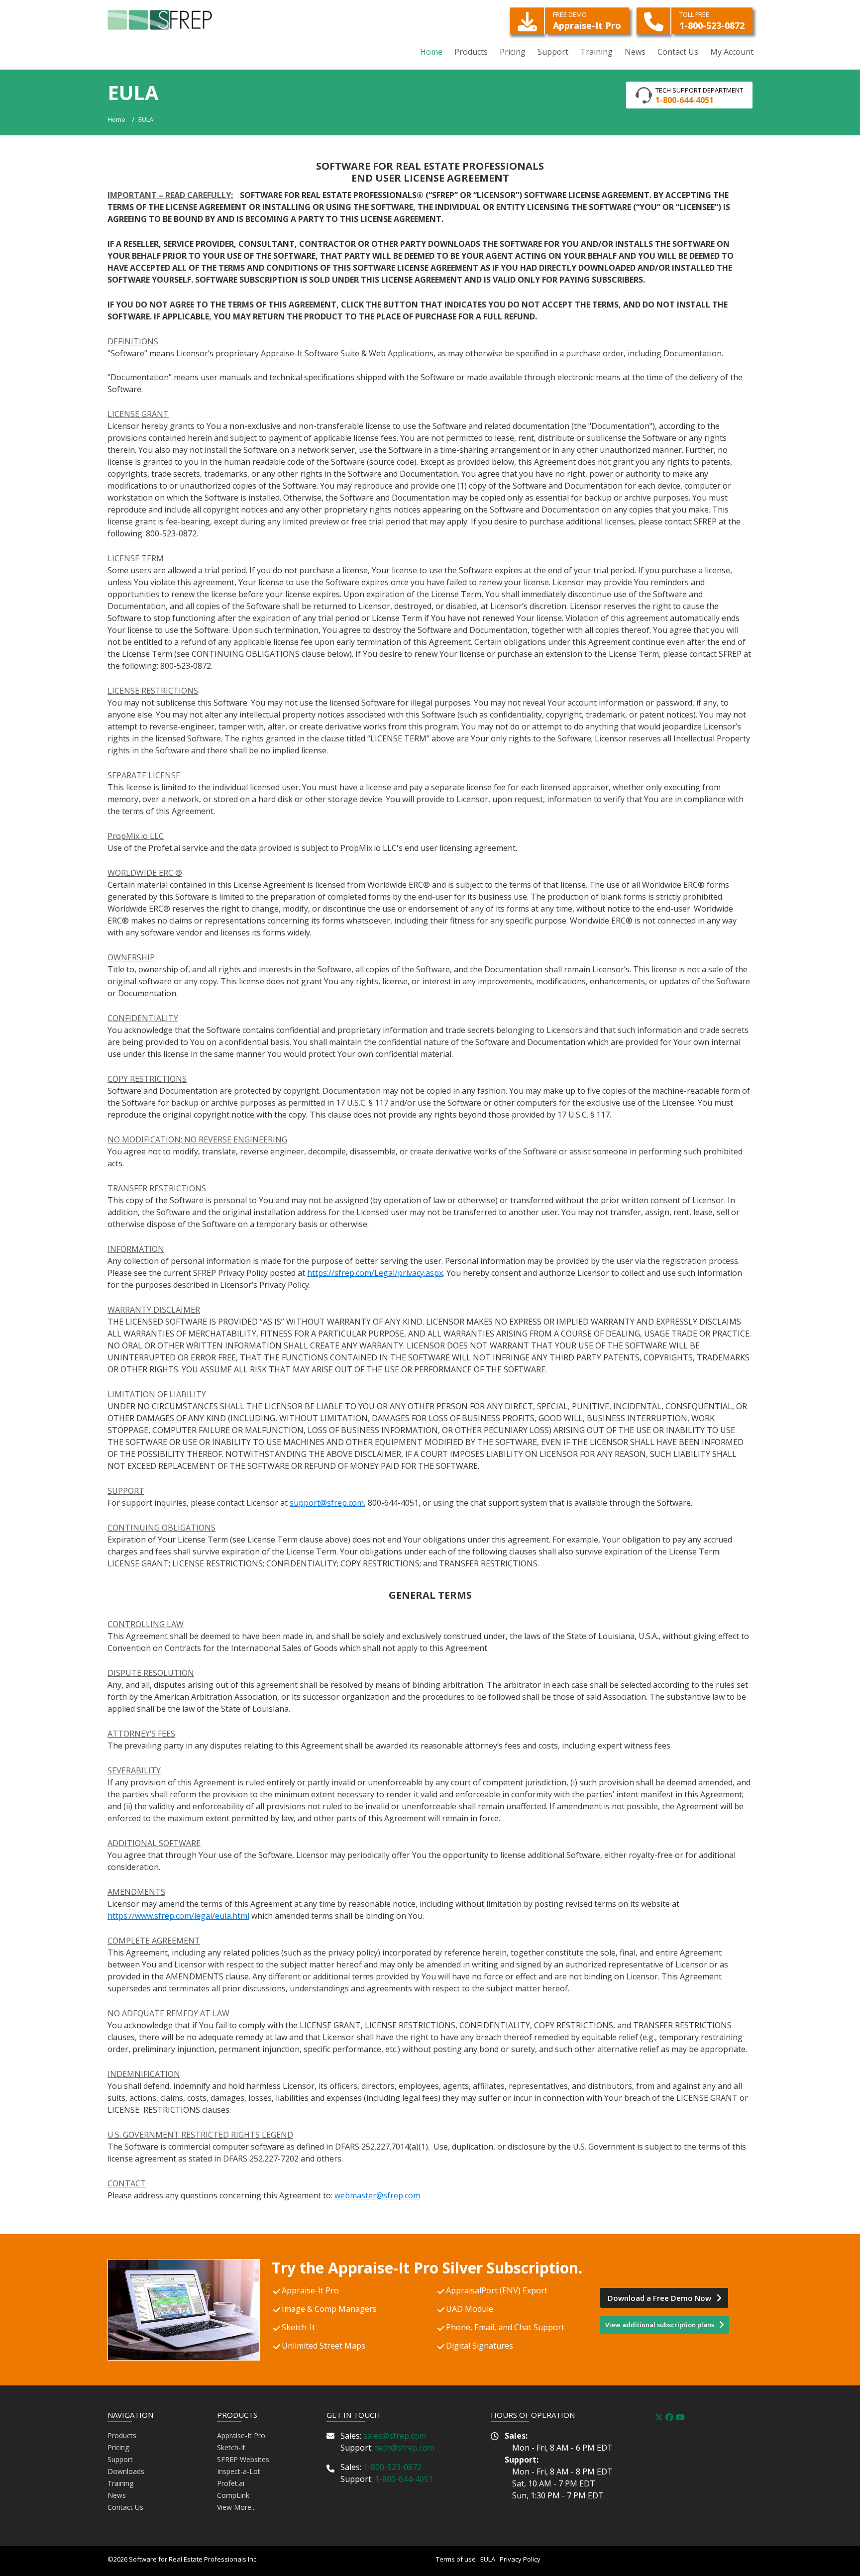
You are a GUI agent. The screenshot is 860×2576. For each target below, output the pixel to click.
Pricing (118, 2447)
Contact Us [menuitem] (678, 52)
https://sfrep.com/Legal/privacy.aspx (375, 1273)
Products (122, 2435)
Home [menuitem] (431, 52)
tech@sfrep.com (405, 2448)
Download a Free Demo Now (660, 2298)
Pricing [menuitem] (513, 52)
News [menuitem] (635, 52)
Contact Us (125, 2507)
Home (116, 119)
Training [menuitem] (596, 52)
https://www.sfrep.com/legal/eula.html (178, 1916)
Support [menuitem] (553, 52)
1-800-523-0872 (712, 21)
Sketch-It (231, 2447)
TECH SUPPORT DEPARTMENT (699, 96)
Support (120, 2459)
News (117, 2495)
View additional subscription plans (660, 2325)
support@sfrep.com (327, 1503)
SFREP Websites (243, 2459)
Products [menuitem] (471, 52)
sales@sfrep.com (395, 2436)
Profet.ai (231, 2483)
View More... (236, 2507)
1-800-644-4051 (404, 2479)
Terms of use (457, 2559)
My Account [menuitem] (732, 52)
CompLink (233, 2495)
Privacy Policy (519, 2559)
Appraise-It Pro (587, 21)
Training (120, 2483)
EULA (146, 119)
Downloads (126, 2471)
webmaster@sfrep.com (377, 2195)
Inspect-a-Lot (239, 2471)
